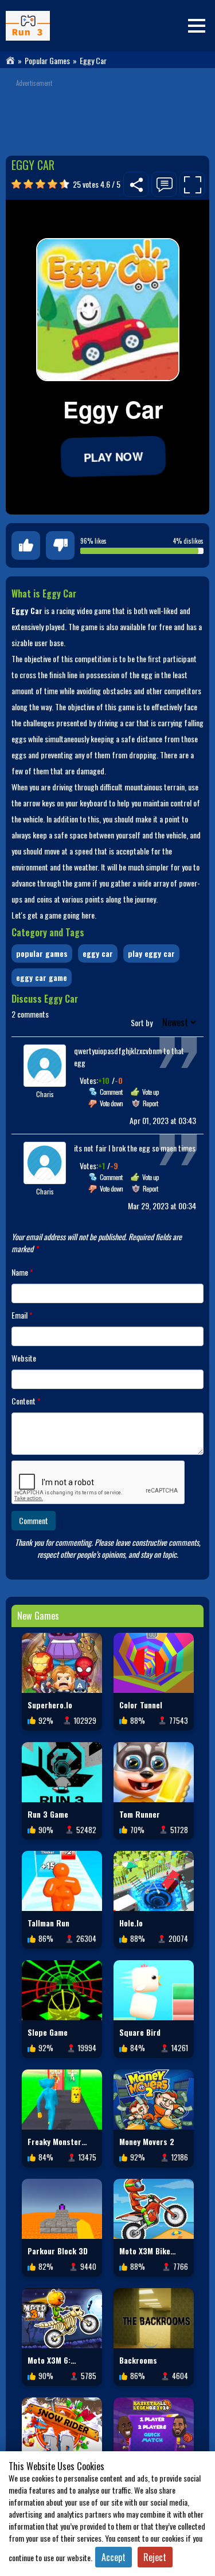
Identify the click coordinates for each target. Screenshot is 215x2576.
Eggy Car (98, 953)
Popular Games (47, 61)
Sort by (142, 1022)
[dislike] (60, 545)
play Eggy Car (151, 953)
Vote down (111, 1103)
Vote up (150, 1092)
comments (30, 1014)
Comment (111, 1092)
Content (26, 1401)
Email (22, 1315)
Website (24, 1358)
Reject (155, 2557)
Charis (45, 1094)
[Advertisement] (108, 113)
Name (22, 1272)
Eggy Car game (42, 977)
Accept (114, 2557)
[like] (26, 545)
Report (150, 1103)
